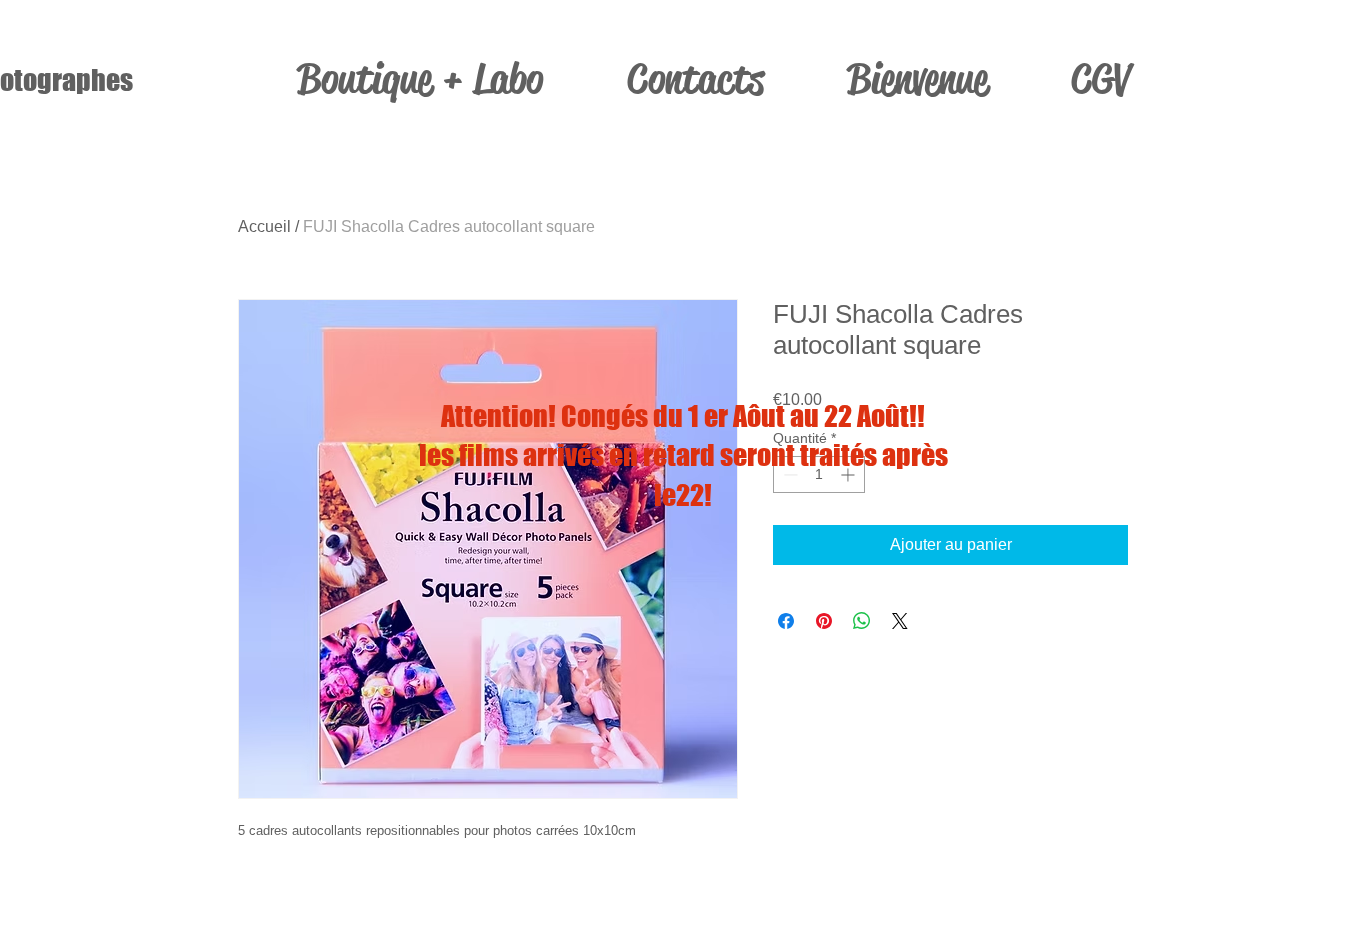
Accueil (264, 226)
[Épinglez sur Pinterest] (824, 621)
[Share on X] (900, 621)
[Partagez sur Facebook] (786, 621)
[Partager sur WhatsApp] (862, 621)
